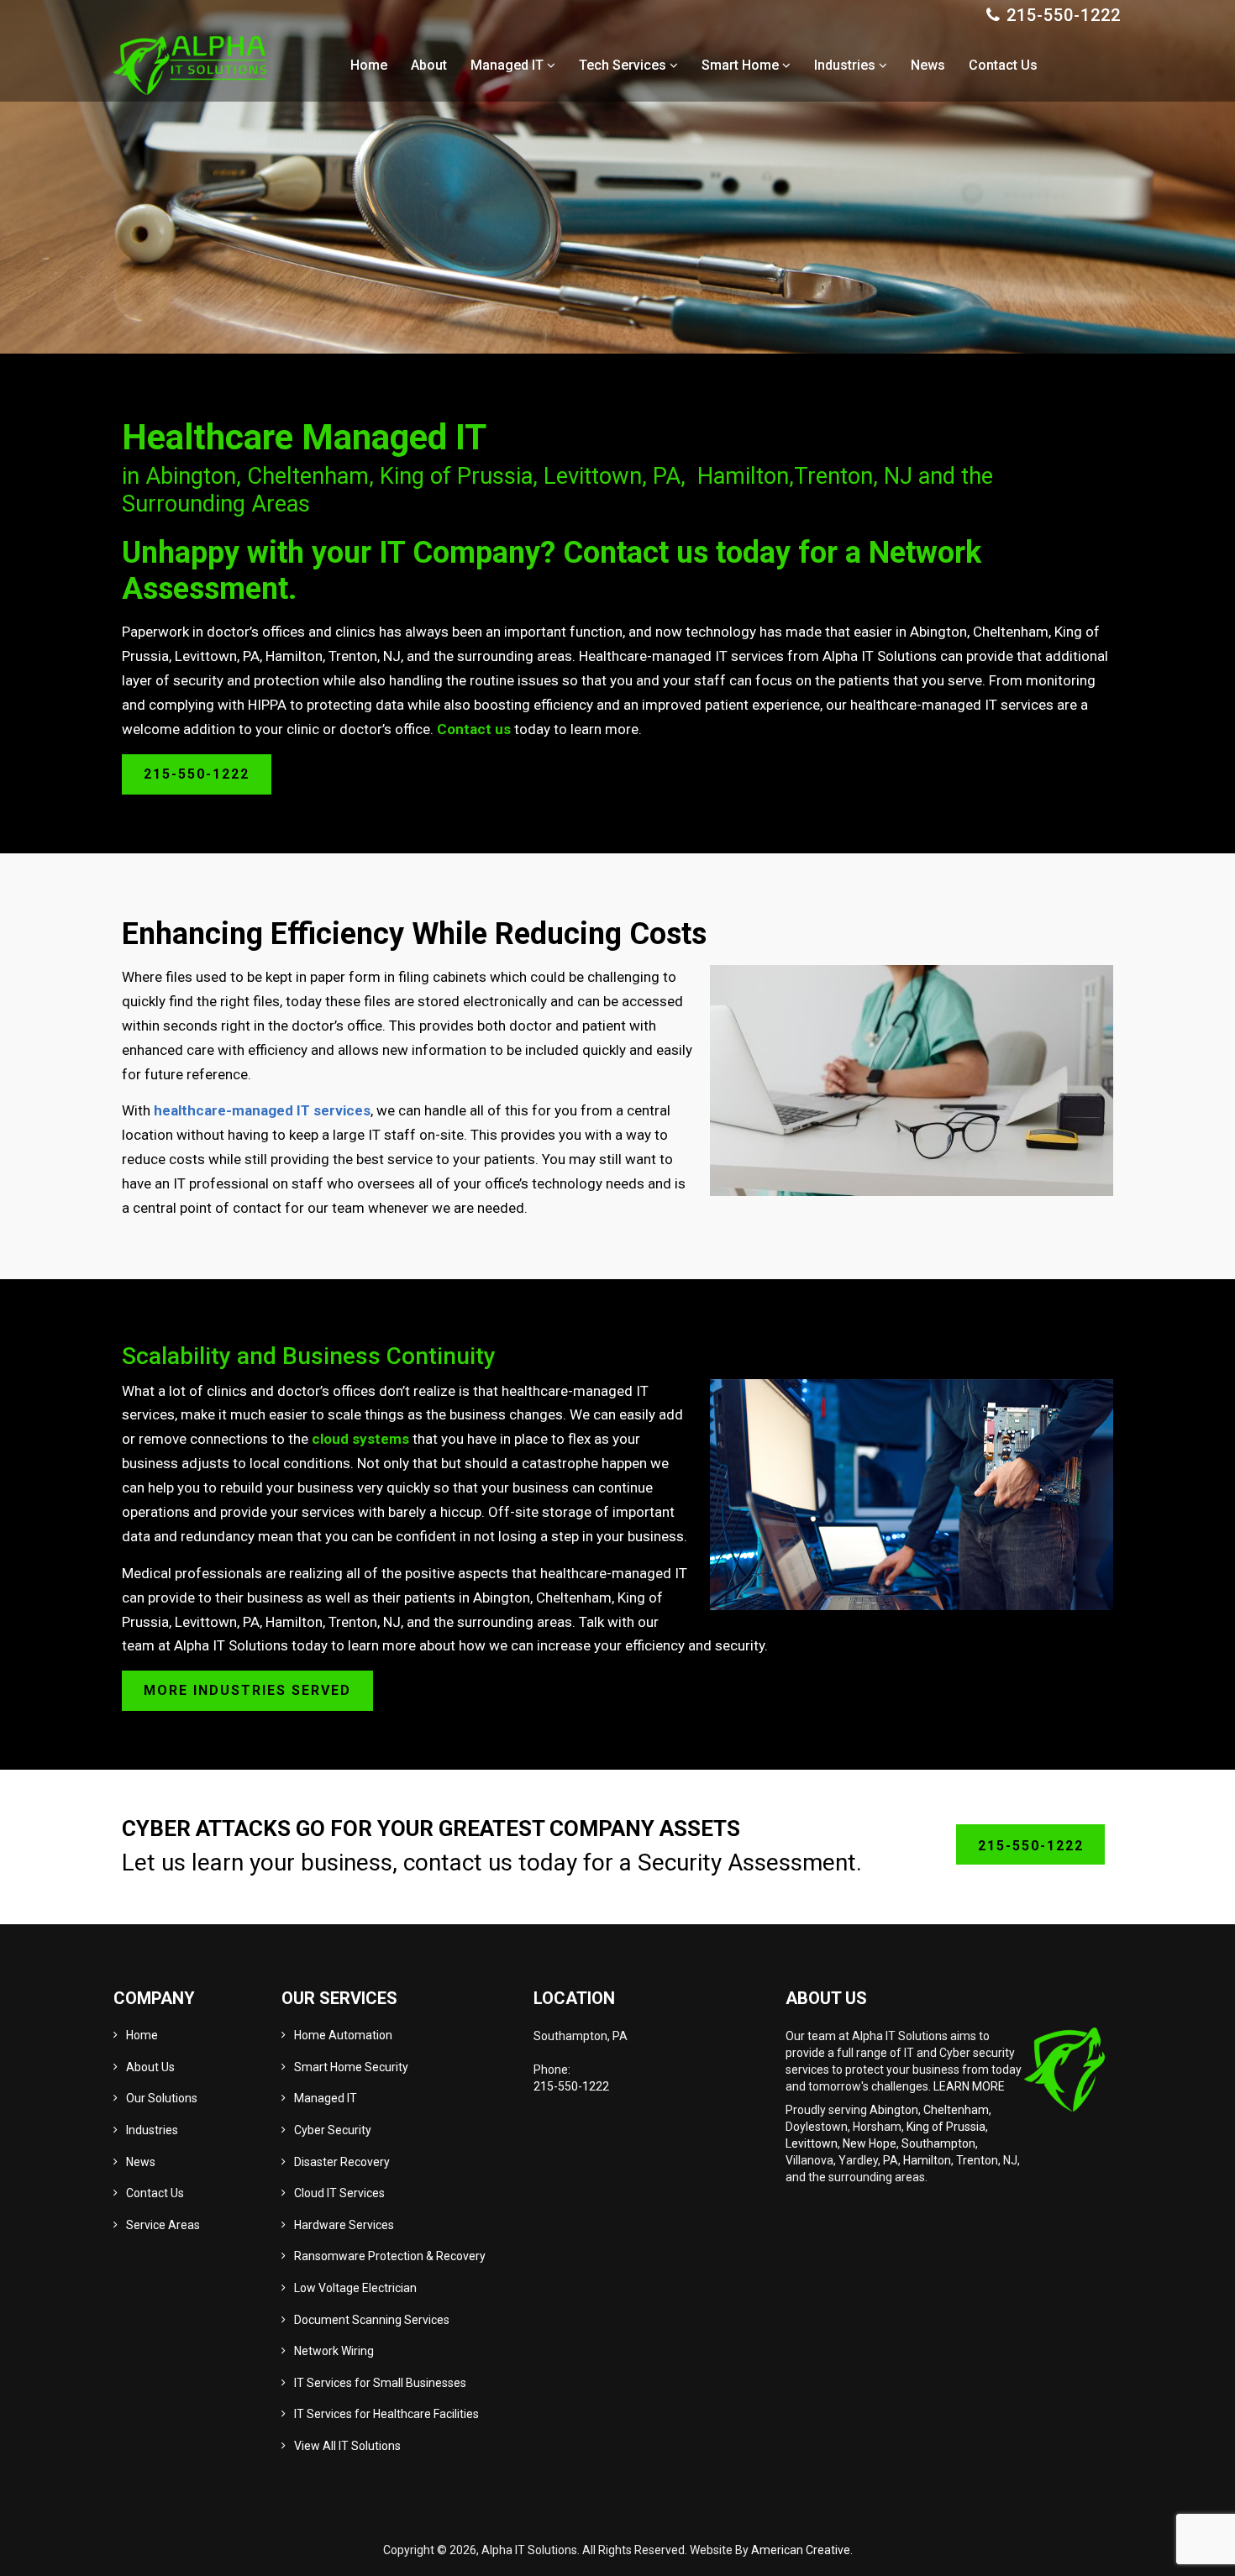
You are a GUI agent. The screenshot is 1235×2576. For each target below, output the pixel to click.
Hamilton (927, 2160)
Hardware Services (344, 2225)
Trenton (977, 2160)
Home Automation (343, 2035)
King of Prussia (946, 2127)
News (141, 2162)
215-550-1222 (1064, 15)
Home (142, 2035)
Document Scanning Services (372, 2320)
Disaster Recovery (342, 2162)
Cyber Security (333, 2130)
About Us (150, 2067)
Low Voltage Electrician (355, 2288)
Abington (894, 2110)
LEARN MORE (969, 2086)
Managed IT (326, 2098)
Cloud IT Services (339, 2193)
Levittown (812, 2143)
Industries (152, 2130)
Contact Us (155, 2193)
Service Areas (163, 2225)
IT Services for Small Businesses (380, 2383)
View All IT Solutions (347, 2446)
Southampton (938, 2143)
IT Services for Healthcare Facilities (386, 2414)
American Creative (801, 2550)
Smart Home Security (351, 2067)
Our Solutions (162, 2098)
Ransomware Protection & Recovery (390, 2256)
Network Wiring (334, 2351)
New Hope (870, 2143)
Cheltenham (956, 2110)
